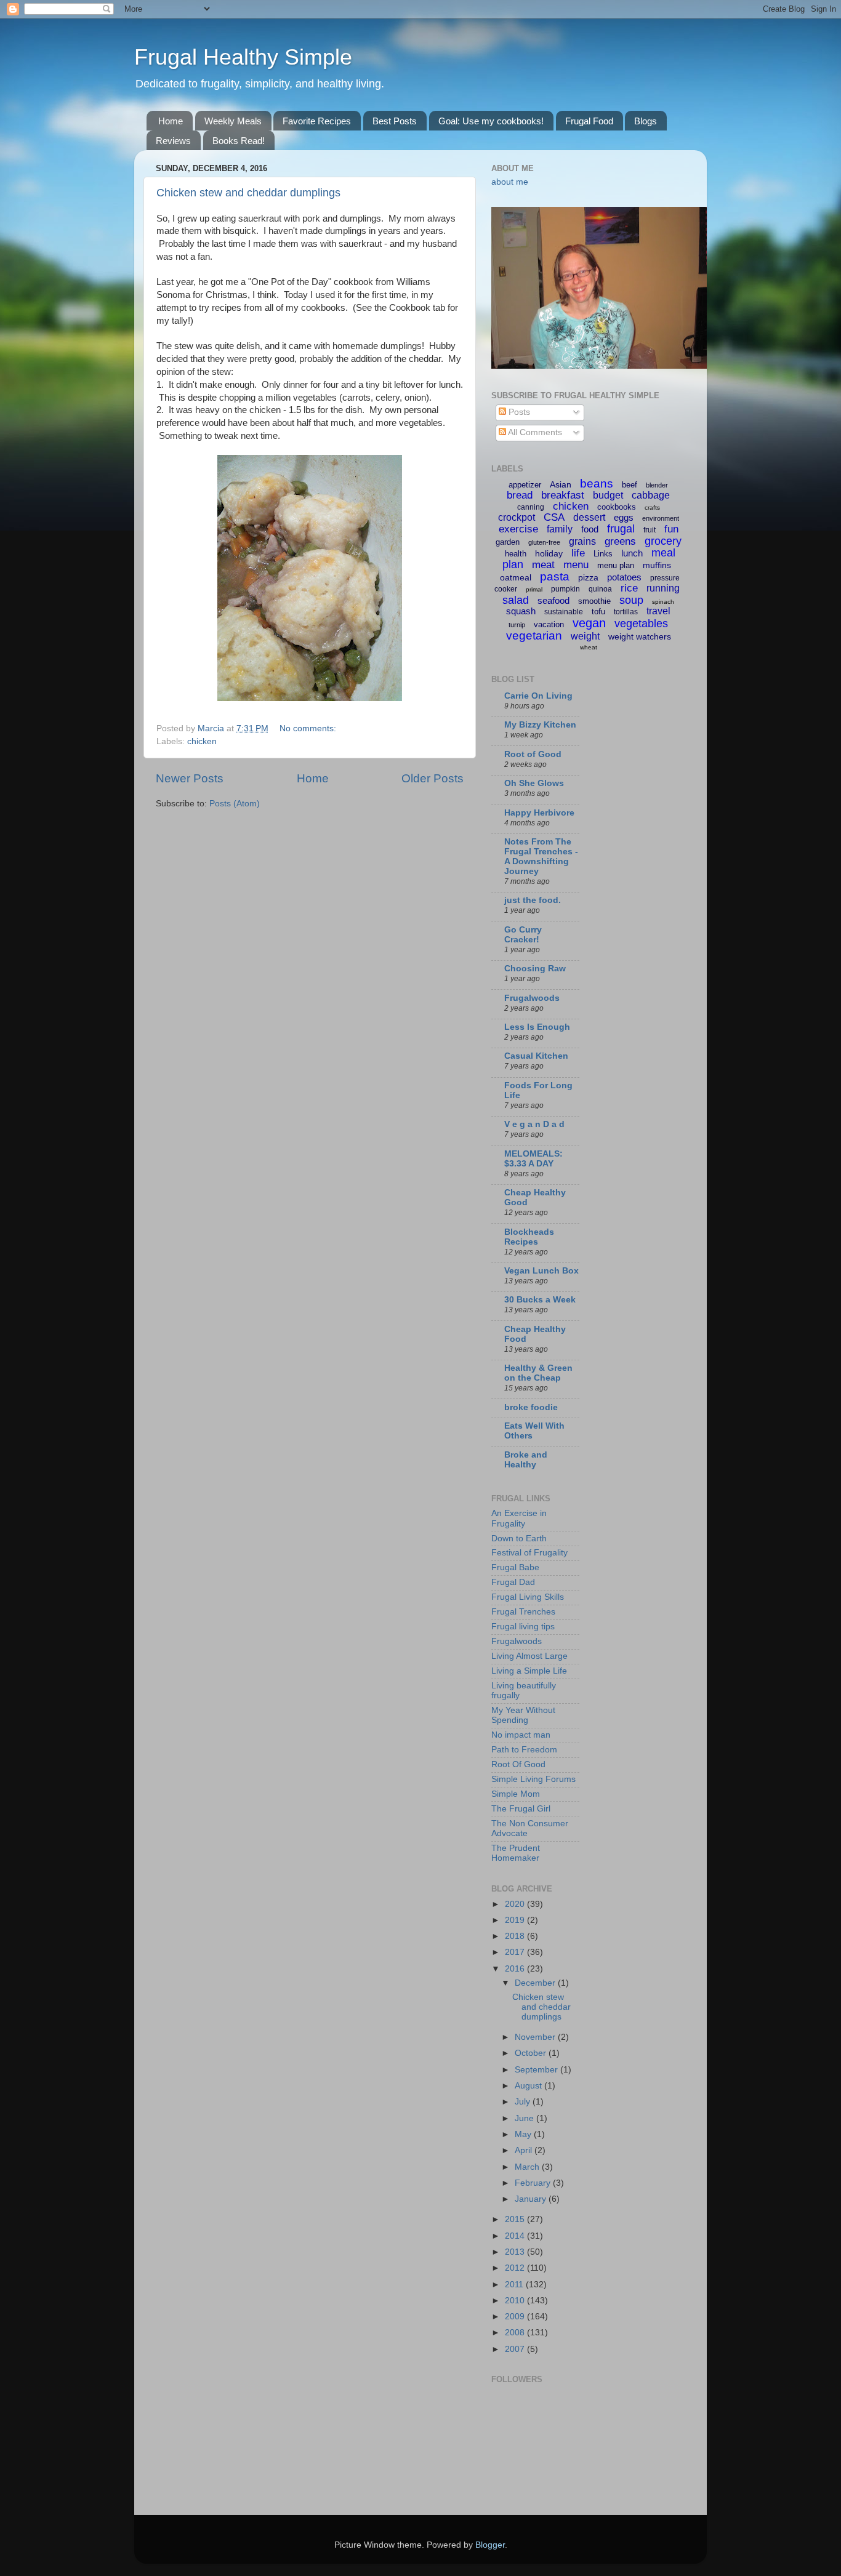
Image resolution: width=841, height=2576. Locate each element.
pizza (588, 577)
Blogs (646, 121)
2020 (516, 1904)
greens (620, 541)
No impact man (521, 1735)
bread (520, 495)
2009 (516, 2317)
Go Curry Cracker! (523, 935)
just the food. (533, 900)
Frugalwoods (532, 998)
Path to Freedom (524, 1750)
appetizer (525, 485)
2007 (516, 2349)
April (525, 2150)
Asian (561, 484)
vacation (549, 624)
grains (582, 541)
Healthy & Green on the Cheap (538, 1373)
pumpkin (565, 589)
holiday (549, 553)
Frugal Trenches (523, 1612)
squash (521, 611)
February (534, 2183)
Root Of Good (518, 1764)
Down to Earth (519, 1539)
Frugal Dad (513, 1582)
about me (510, 182)
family (560, 529)
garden (508, 542)
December (536, 1983)
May (524, 2134)
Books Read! (239, 141)
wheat (589, 647)
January (532, 2199)
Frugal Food (589, 121)
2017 (516, 1952)
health (516, 554)
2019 (516, 1920)
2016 (516, 1969)
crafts (652, 508)
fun (671, 529)
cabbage (651, 495)
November (536, 2037)
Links (603, 554)
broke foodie (531, 1407)
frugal (621, 529)
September (537, 2070)
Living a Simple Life (529, 1671)
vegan (589, 623)
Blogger (490, 2545)
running (663, 588)
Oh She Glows (534, 783)
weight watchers (640, 636)
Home (171, 121)
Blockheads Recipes (529, 1237)
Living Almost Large (529, 1656)
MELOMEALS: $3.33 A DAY (533, 1159)
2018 (516, 1936)
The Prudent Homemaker (516, 1853)
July (524, 2102)
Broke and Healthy (526, 1460)
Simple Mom (516, 1794)
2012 (516, 2268)
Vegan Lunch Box (541, 1271)
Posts (518, 412)
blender (657, 485)
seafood (553, 600)
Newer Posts (190, 778)
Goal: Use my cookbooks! (491, 121)
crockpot (517, 517)
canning (531, 507)
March (528, 2167)
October (532, 2053)
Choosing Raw (535, 969)
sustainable (564, 612)
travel (658, 611)
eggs (624, 517)
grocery (663, 541)
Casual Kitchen (536, 1056)
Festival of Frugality (529, 1553)
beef (630, 485)
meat (543, 565)
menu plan (616, 565)
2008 (516, 2333)
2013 (516, 2252)
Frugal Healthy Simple (243, 57)
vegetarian (534, 636)
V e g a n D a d (534, 1124)
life (578, 553)
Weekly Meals (233, 121)
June (525, 2118)
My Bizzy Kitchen (540, 725)
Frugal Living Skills (528, 1597)
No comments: (309, 728)
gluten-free (544, 542)
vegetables (641, 624)
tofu (598, 612)
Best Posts (395, 121)
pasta (555, 576)
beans (597, 484)
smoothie (594, 601)
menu (576, 565)
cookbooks (617, 507)
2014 (516, 2236)
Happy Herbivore (539, 813)
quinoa (600, 589)
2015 (516, 2219)
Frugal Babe (515, 1567)
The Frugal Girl (521, 1809)
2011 (515, 2285)
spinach (663, 602)
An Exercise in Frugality (519, 1518)
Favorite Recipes (317, 121)
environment (661, 518)
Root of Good (533, 754)
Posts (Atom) (235, 804)
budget (608, 495)
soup (631, 600)
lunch (632, 553)
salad (516, 600)
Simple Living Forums (533, 1779)
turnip (517, 625)
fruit (650, 530)
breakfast (563, 495)
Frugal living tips (523, 1627)
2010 (516, 2301)
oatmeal (516, 577)
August (529, 2086)
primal (534, 589)
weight (585, 636)
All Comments (534, 432)
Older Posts (433, 778)
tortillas (626, 612)
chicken (202, 741)
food (590, 529)
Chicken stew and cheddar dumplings (248, 193)
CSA (554, 517)
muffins (657, 565)
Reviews (173, 141)
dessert (589, 517)
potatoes (624, 577)
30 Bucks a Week (540, 1300)
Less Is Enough (537, 1027)
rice (629, 588)
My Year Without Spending (523, 1715)
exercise (518, 529)
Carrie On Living (538, 696)
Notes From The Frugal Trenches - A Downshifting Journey (541, 857)
